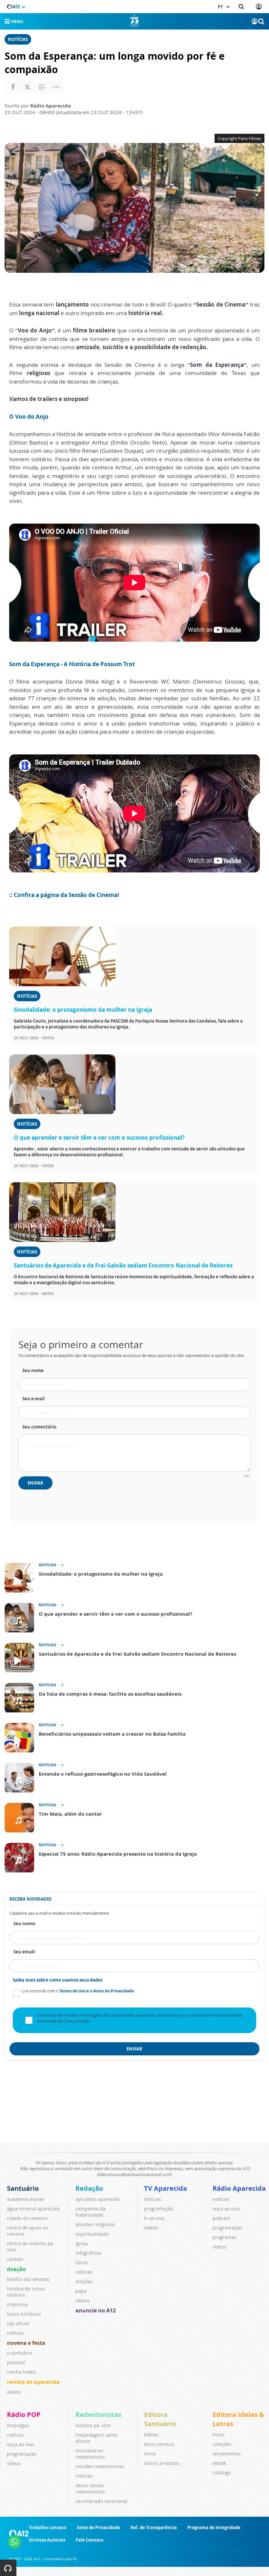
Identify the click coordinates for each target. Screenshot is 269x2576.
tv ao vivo (154, 2218)
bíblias (151, 2435)
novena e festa (26, 2343)
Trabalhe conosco (48, 2527)
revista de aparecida (33, 2382)
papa (81, 2291)
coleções (222, 2444)
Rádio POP (24, 2415)
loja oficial (18, 2323)
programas (225, 2237)
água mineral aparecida (33, 2209)
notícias (15, 2333)
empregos (18, 2425)
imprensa (17, 2304)
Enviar (35, 1483)
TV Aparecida (166, 2188)
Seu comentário (39, 1427)
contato (15, 2259)
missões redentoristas (100, 2466)
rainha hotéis (21, 2372)
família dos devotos (28, 2279)
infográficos (88, 2253)
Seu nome (33, 1370)
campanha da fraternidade (91, 2212)
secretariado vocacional (101, 2501)
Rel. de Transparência (154, 2527)
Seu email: (25, 1952)
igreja (82, 2243)
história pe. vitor (93, 2425)
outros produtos (162, 2463)
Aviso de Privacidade (98, 2527)
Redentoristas (98, 2415)
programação (159, 2209)
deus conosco (159, 2444)
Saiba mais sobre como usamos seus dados (58, 1980)
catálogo (222, 2473)
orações (84, 2281)
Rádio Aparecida (239, 2188)
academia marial (25, 2199)
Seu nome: (25, 1924)
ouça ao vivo (226, 2209)
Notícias (18, 39)
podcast (221, 2218)
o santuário (19, 2353)
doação (16, 2269)
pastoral (16, 2362)
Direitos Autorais (47, 2540)
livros (150, 2454)
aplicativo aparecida (98, 2199)
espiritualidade (92, 2234)
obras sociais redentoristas (90, 2488)
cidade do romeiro (27, 2218)
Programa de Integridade (214, 2527)
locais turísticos (24, 2314)
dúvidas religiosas (95, 2224)
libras (82, 2262)
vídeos (14, 2392)
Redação (89, 2188)
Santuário (23, 2188)
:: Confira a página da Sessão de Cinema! (64, 895)
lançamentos (227, 2454)
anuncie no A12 (96, 2310)
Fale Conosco (90, 2540)
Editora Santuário (160, 2419)
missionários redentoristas (90, 2454)
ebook (219, 2463)
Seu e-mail (33, 1399)
